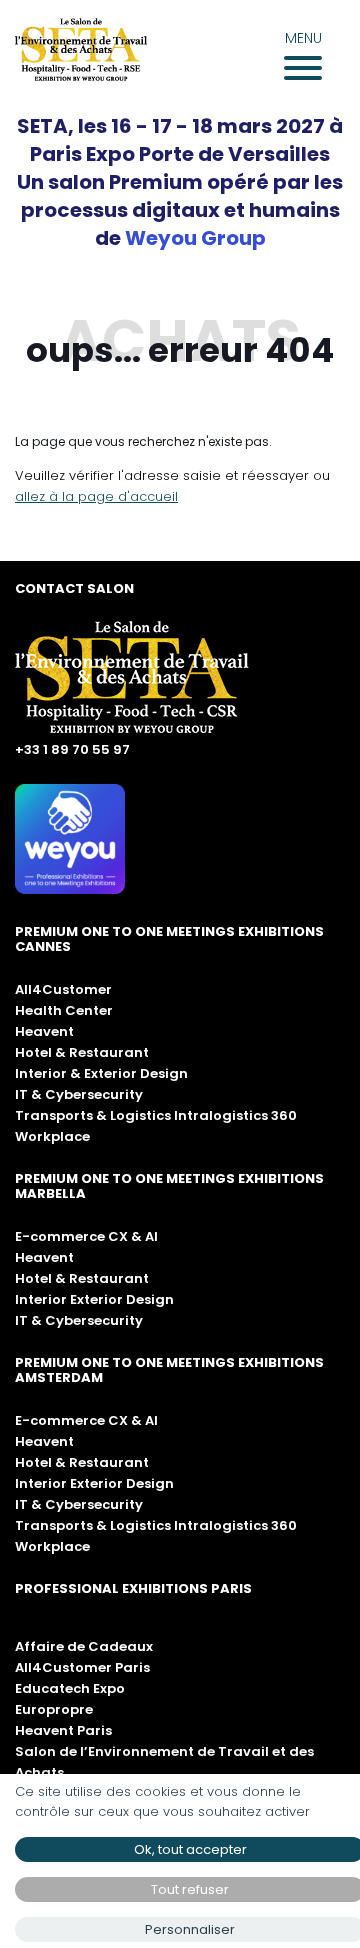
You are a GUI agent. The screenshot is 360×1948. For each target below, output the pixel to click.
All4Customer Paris (82, 1667)
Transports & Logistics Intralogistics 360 (156, 1115)
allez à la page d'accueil (96, 496)
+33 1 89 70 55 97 (72, 749)
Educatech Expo (70, 1688)
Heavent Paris (63, 1730)
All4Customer (63, 989)
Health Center (64, 1010)
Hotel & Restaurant (82, 1052)
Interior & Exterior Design (101, 1073)
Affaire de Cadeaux (84, 1646)
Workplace (52, 1136)
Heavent (44, 1031)
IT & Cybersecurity (79, 1094)
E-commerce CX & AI (86, 1236)
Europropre (54, 1709)
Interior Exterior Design (94, 1299)
